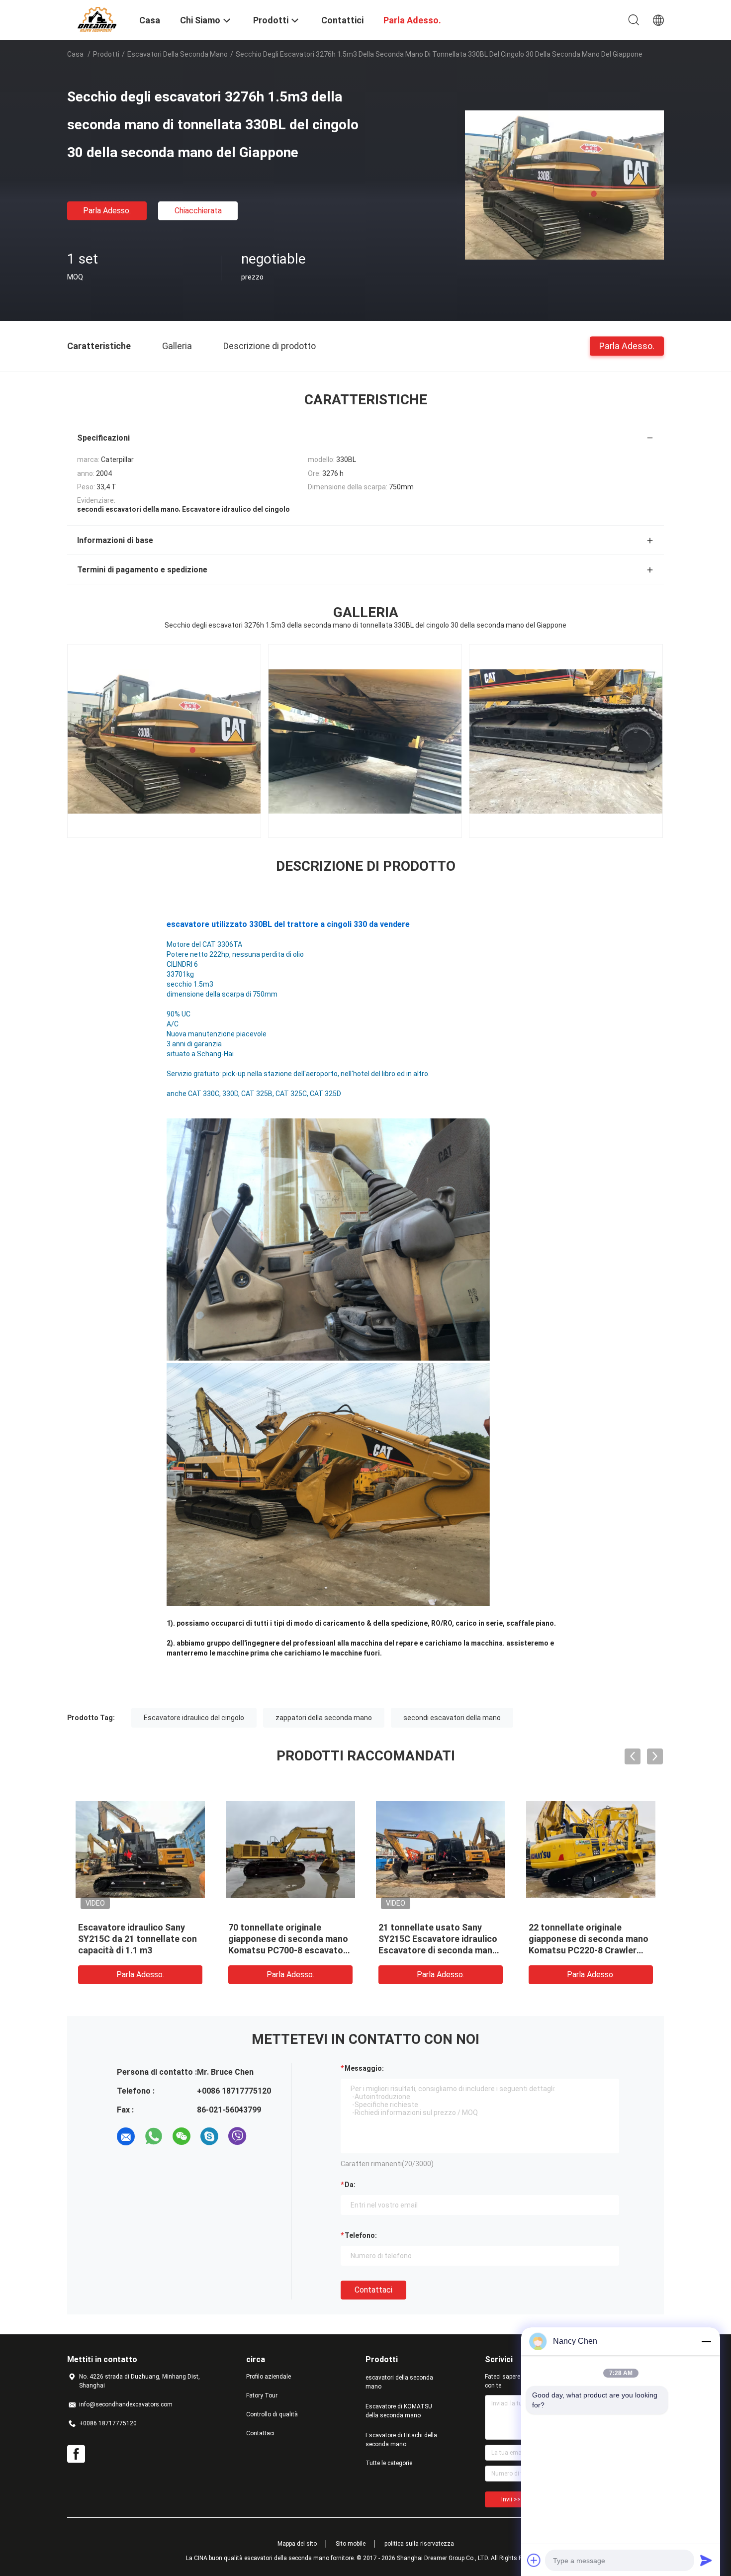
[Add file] (534, 2560)
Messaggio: (364, 2068)
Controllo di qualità (272, 2414)
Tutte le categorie (389, 2463)
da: (350, 2185)
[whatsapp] (154, 2136)
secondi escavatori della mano (452, 1718)
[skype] (209, 2136)
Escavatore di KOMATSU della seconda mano (399, 2411)
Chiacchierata (198, 211)
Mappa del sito (297, 2544)
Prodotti (106, 54)
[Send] (706, 2560)
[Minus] (706, 2341)
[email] (126, 2136)
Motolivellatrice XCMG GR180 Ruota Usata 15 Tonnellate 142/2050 (290, 1939)
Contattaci (373, 2290)
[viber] (237, 2136)
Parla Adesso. (107, 211)
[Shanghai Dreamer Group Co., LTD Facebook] (76, 2454)
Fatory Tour (262, 2395)
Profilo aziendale (269, 2377)
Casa (75, 54)
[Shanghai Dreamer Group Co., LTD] (97, 19)
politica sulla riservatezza (419, 2544)
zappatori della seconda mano (324, 1718)
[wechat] (182, 2136)
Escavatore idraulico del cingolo (194, 1718)
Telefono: (361, 2235)
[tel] (265, 2136)
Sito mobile (351, 2544)
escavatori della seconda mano (178, 54)
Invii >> (511, 2499)
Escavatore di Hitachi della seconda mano (401, 2440)
